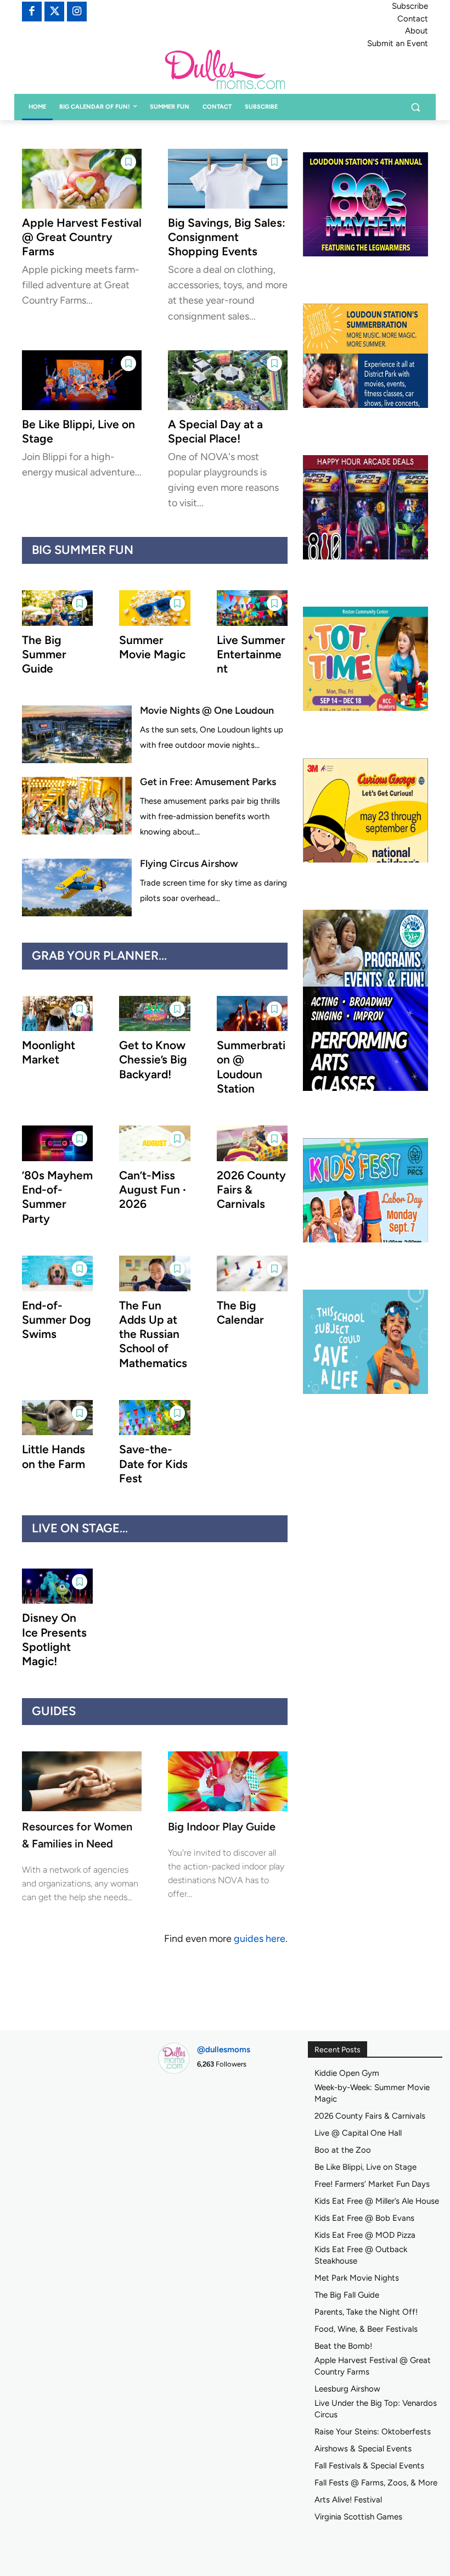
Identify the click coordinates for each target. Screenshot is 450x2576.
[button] (415, 107)
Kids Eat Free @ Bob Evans (364, 2218)
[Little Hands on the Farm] (57, 1418)
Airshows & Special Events (363, 2449)
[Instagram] (77, 12)
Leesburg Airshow (347, 2389)
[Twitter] (54, 12)
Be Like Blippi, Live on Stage (365, 2167)
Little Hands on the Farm (54, 1456)
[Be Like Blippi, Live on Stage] (82, 380)
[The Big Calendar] (252, 1273)
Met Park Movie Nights (357, 2278)
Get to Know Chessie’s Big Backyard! (153, 1060)
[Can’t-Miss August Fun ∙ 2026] (154, 1143)
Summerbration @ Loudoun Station (251, 1067)
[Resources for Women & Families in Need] (82, 1781)
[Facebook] (32, 12)
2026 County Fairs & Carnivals (251, 1190)
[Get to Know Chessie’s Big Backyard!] (154, 1014)
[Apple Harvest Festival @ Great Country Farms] (82, 179)
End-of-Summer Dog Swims (57, 1320)
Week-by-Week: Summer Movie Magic (372, 2093)
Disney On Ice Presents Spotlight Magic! (54, 1639)
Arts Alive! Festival (348, 2500)
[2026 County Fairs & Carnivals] (252, 1143)
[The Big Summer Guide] (57, 608)
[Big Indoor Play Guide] (228, 1781)
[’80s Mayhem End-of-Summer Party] (57, 1143)
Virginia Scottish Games (358, 2517)
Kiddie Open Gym (347, 2073)
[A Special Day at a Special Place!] (228, 380)
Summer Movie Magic (152, 647)
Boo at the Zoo (343, 2150)
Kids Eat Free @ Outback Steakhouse (361, 2255)
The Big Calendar (240, 1312)
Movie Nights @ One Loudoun (207, 710)
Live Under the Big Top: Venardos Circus (376, 2409)
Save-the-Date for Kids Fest (153, 1464)
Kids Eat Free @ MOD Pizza (365, 2235)
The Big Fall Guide (347, 2295)
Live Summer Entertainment (251, 654)
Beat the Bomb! (343, 2346)
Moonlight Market (49, 1052)
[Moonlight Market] (57, 1014)
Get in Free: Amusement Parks (208, 782)
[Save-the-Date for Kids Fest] (154, 1418)
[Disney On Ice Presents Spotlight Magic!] (57, 1586)
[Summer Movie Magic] (154, 608)
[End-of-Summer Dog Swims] (57, 1273)
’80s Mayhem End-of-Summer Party (57, 1197)
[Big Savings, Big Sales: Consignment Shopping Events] (228, 179)
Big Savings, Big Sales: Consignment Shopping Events (227, 237)
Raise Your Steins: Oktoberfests (373, 2432)
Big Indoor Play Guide (222, 1827)
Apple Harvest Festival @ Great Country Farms (82, 237)
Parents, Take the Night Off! (366, 2312)
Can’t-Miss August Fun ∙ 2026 (153, 1190)
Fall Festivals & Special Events (369, 2466)
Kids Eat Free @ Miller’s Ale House (377, 2201)
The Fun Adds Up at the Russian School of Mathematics (153, 1334)
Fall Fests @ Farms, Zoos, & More (376, 2483)
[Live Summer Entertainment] (252, 608)
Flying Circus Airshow (189, 864)
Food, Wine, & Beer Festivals (366, 2329)
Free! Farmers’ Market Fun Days (372, 2184)
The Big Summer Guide (44, 654)
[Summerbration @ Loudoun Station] (252, 1014)
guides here (260, 1939)
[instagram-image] (178, 2104)
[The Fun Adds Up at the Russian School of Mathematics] (154, 1273)
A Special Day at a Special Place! (215, 431)
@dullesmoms (224, 2049)
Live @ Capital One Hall (358, 2133)
